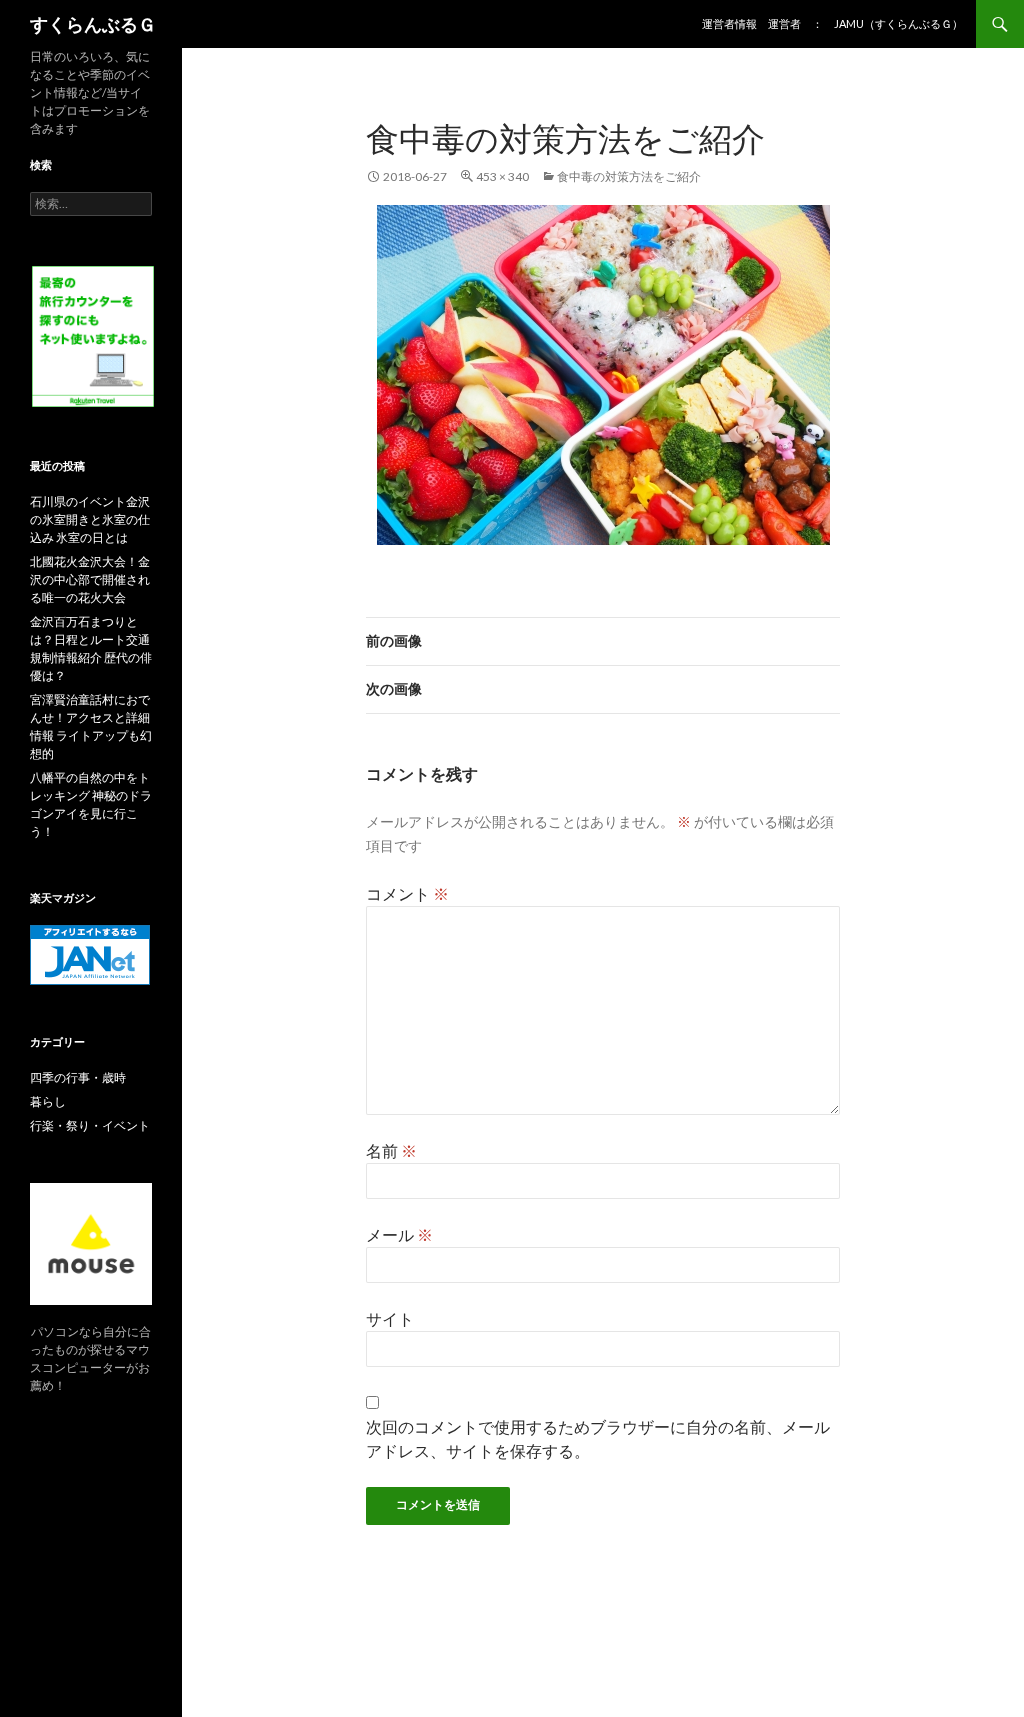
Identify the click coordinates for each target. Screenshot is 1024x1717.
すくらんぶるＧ (93, 24)
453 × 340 (502, 176)
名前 (391, 1150)
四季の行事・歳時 (78, 1077)
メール (399, 1234)
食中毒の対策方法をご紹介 (629, 176)
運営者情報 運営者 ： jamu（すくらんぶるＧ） (832, 23)
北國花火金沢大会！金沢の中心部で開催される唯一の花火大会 (90, 579)
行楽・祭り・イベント (90, 1125)
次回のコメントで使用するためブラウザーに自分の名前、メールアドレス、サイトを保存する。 (598, 1438)
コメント (407, 893)
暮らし (48, 1101)
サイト (390, 1318)
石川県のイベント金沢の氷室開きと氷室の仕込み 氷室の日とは (90, 519)
